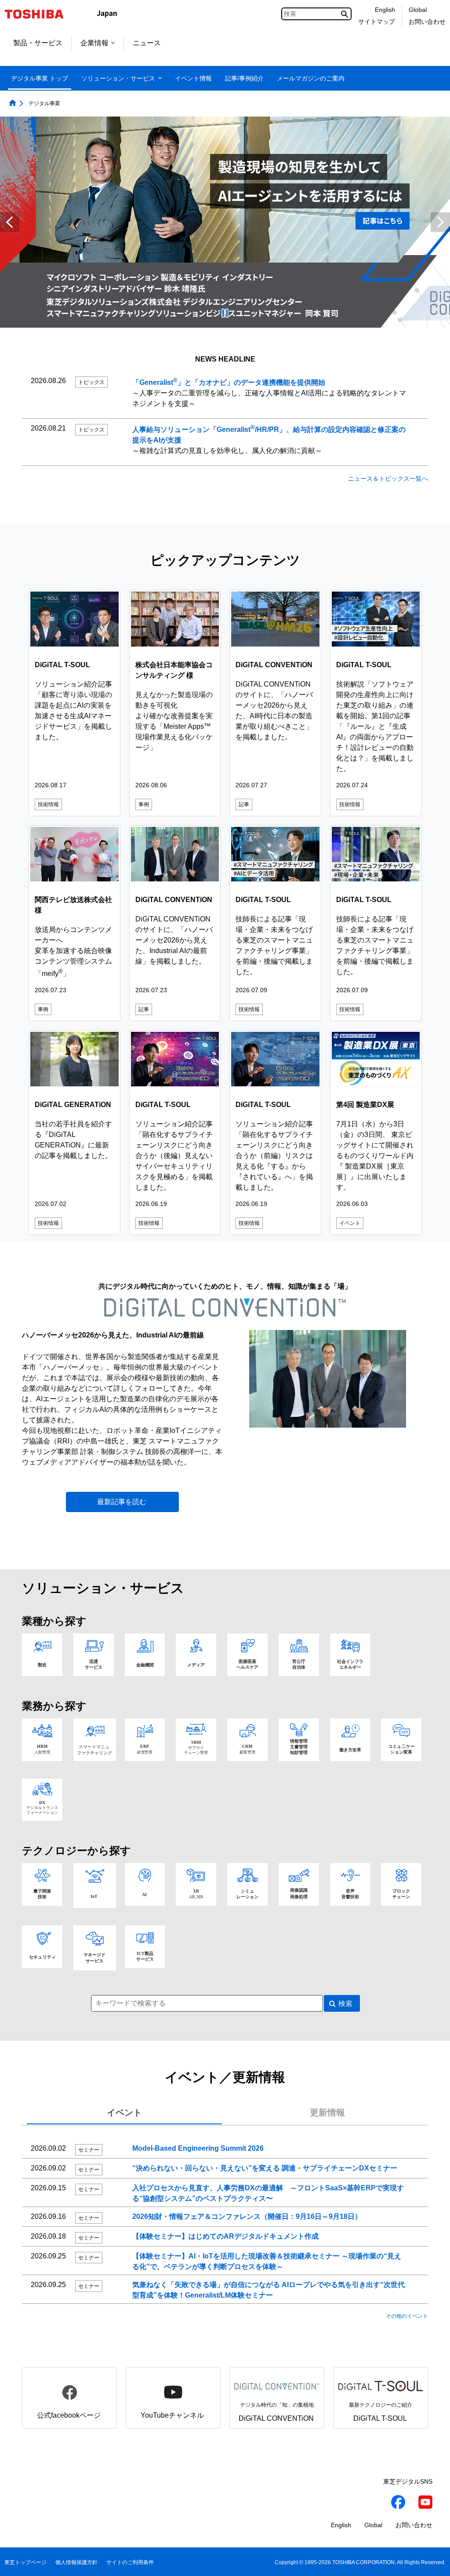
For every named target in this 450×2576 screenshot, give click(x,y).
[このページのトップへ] (431, 2561)
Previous (10, 222)
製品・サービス (38, 43)
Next (440, 222)
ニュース (147, 43)
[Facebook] (398, 2503)
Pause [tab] (225, 313)
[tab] (124, 2113)
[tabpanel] (225, 2227)
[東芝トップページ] (40, 14)
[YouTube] (425, 2503)
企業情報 (94, 43)
